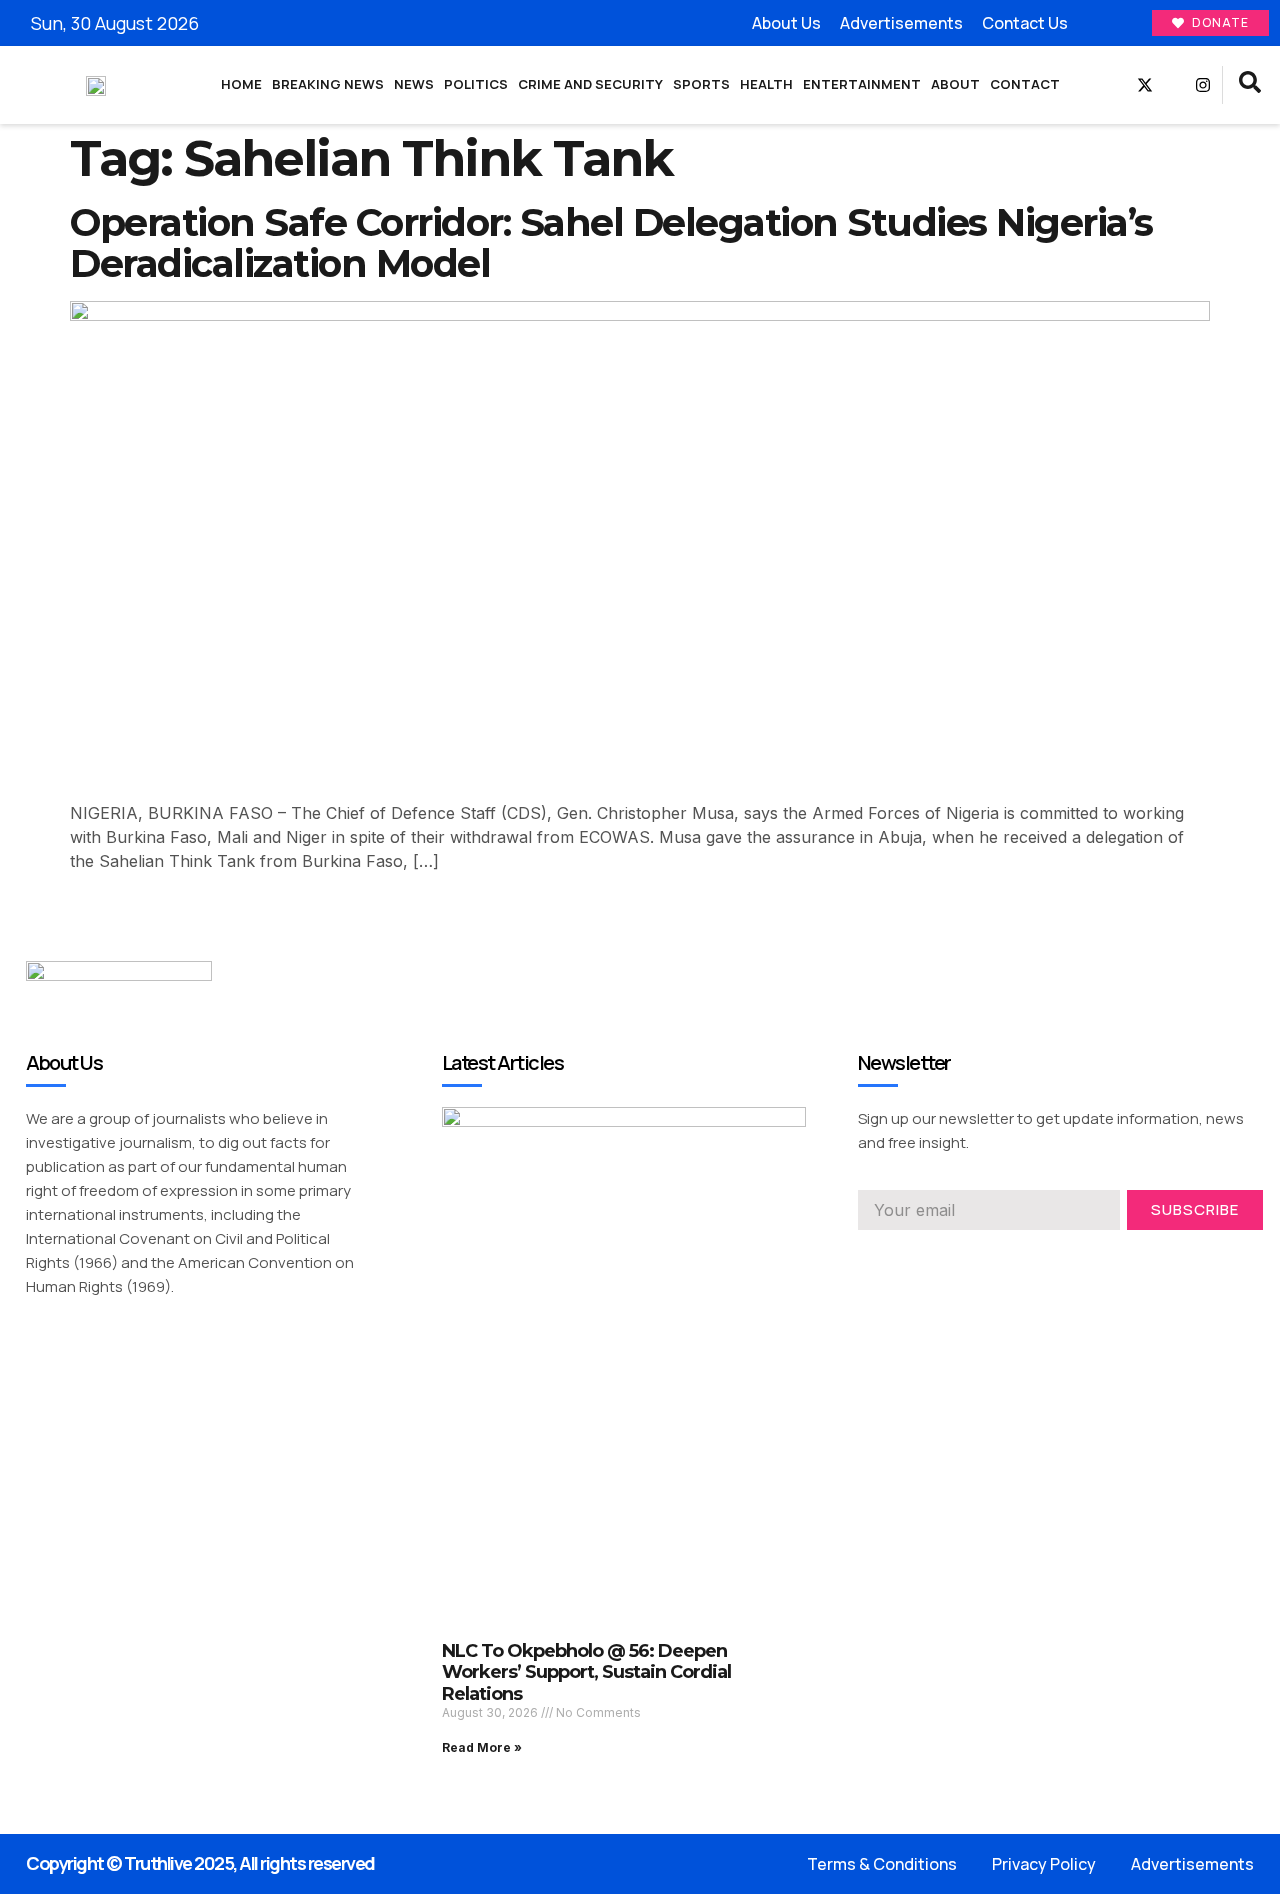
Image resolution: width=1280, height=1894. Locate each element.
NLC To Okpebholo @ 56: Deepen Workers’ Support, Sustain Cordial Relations (586, 1672)
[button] (1250, 85)
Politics (476, 84)
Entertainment (862, 84)
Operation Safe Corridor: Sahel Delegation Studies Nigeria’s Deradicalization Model (611, 243)
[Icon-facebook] (1116, 85)
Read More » (482, 1747)
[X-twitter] (1145, 85)
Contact (1025, 84)
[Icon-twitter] (902, 1258)
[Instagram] (1203, 85)
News (414, 84)
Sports (701, 84)
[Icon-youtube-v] (1174, 85)
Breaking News (328, 84)
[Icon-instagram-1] (938, 1258)
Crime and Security (590, 84)
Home (241, 84)
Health (766, 84)
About (955, 84)
